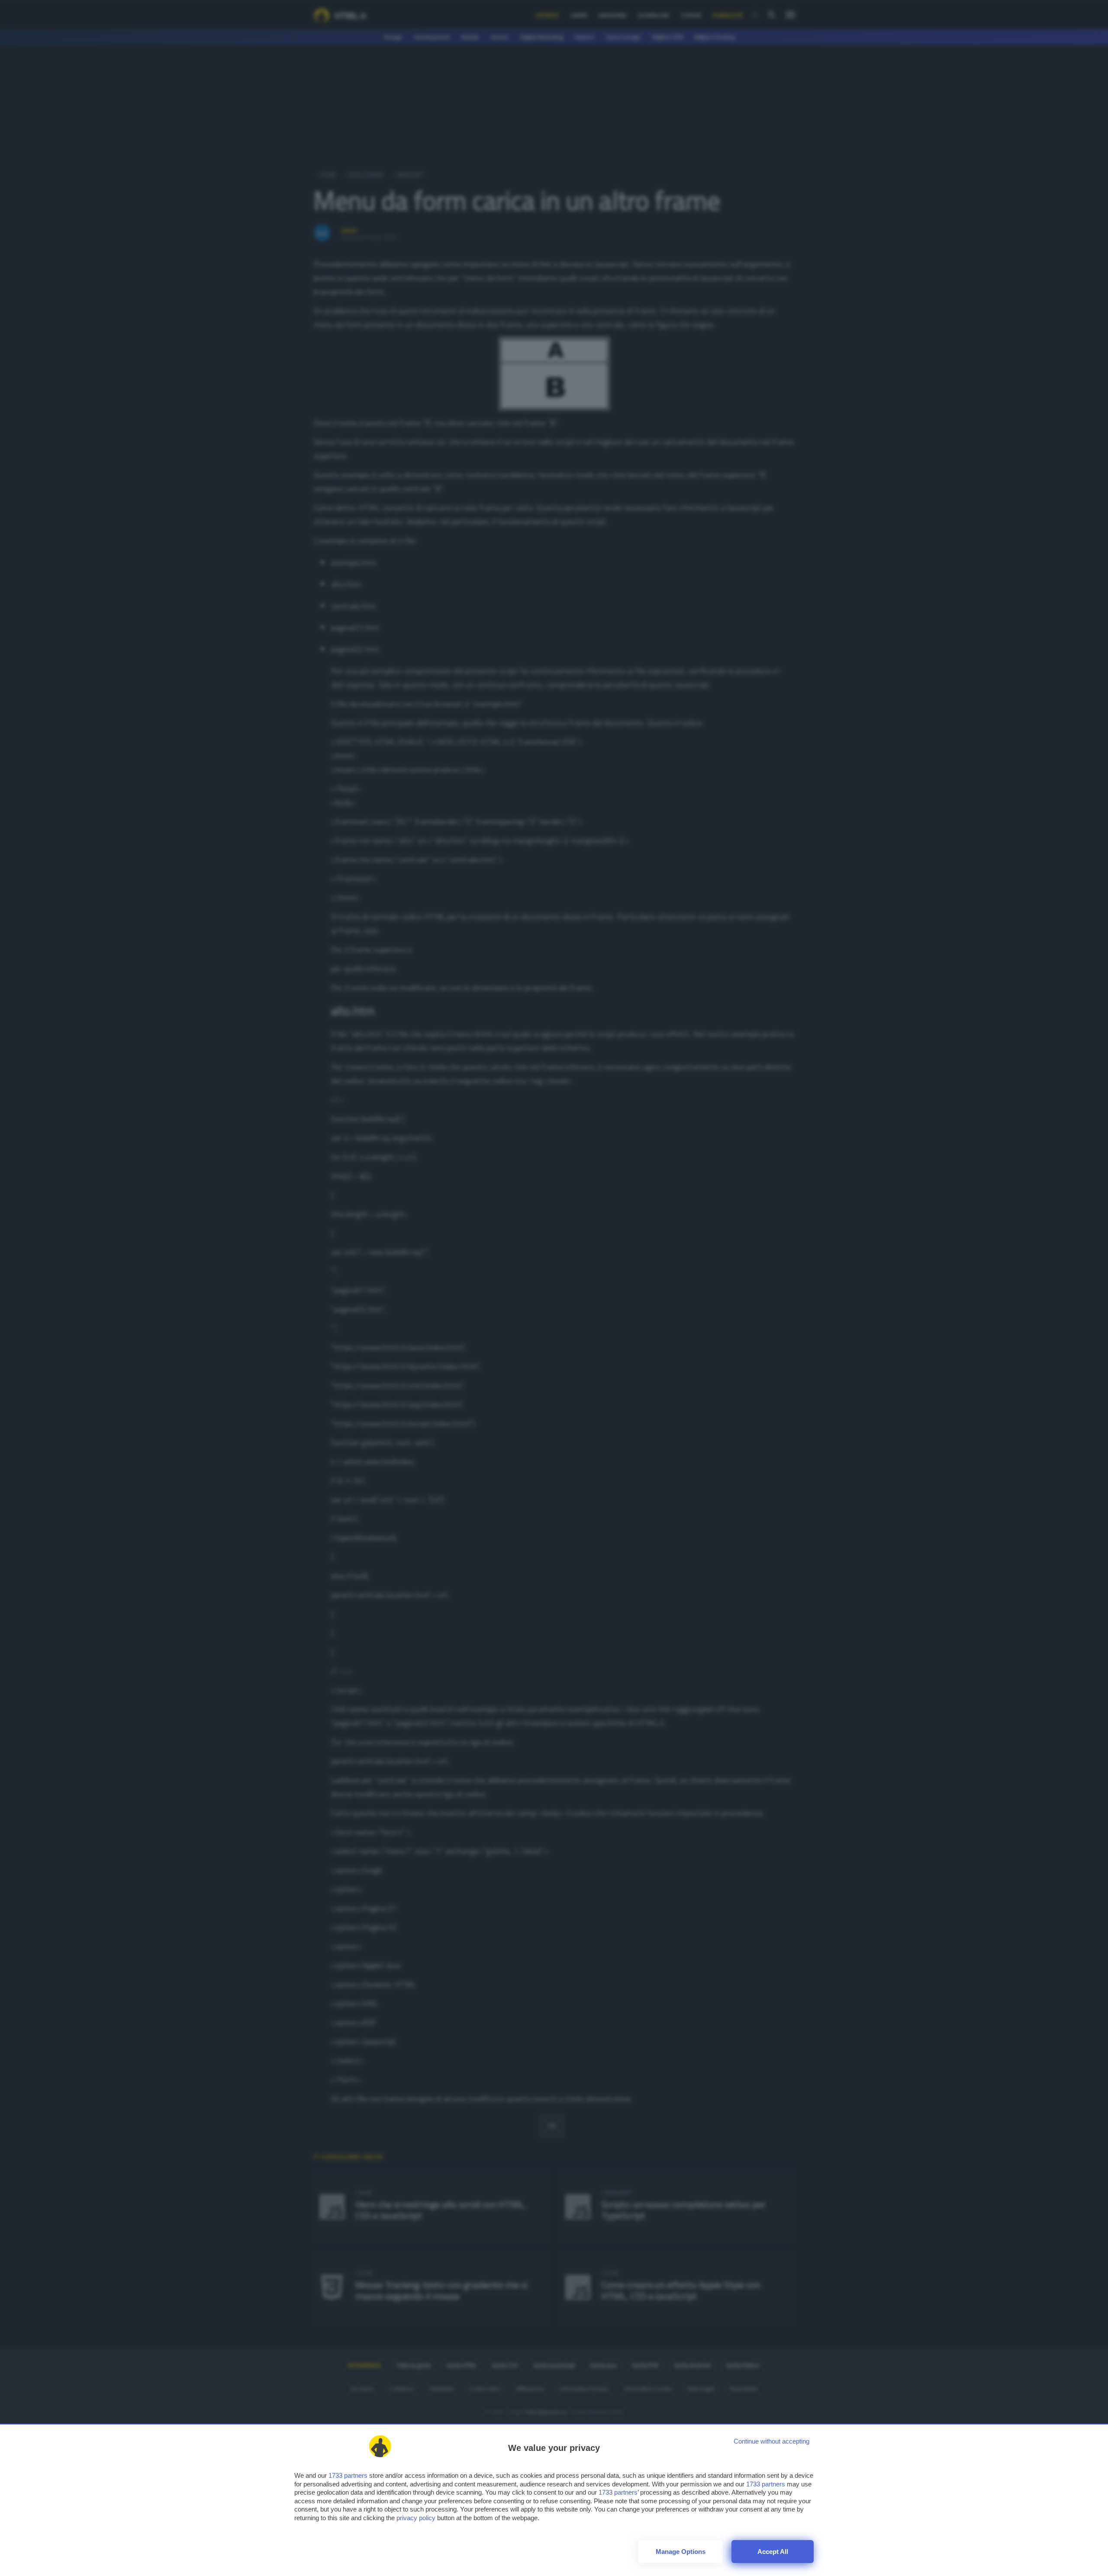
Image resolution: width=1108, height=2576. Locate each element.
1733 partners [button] (348, 2475)
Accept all (773, 2552)
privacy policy (416, 2518)
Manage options (681, 2552)
